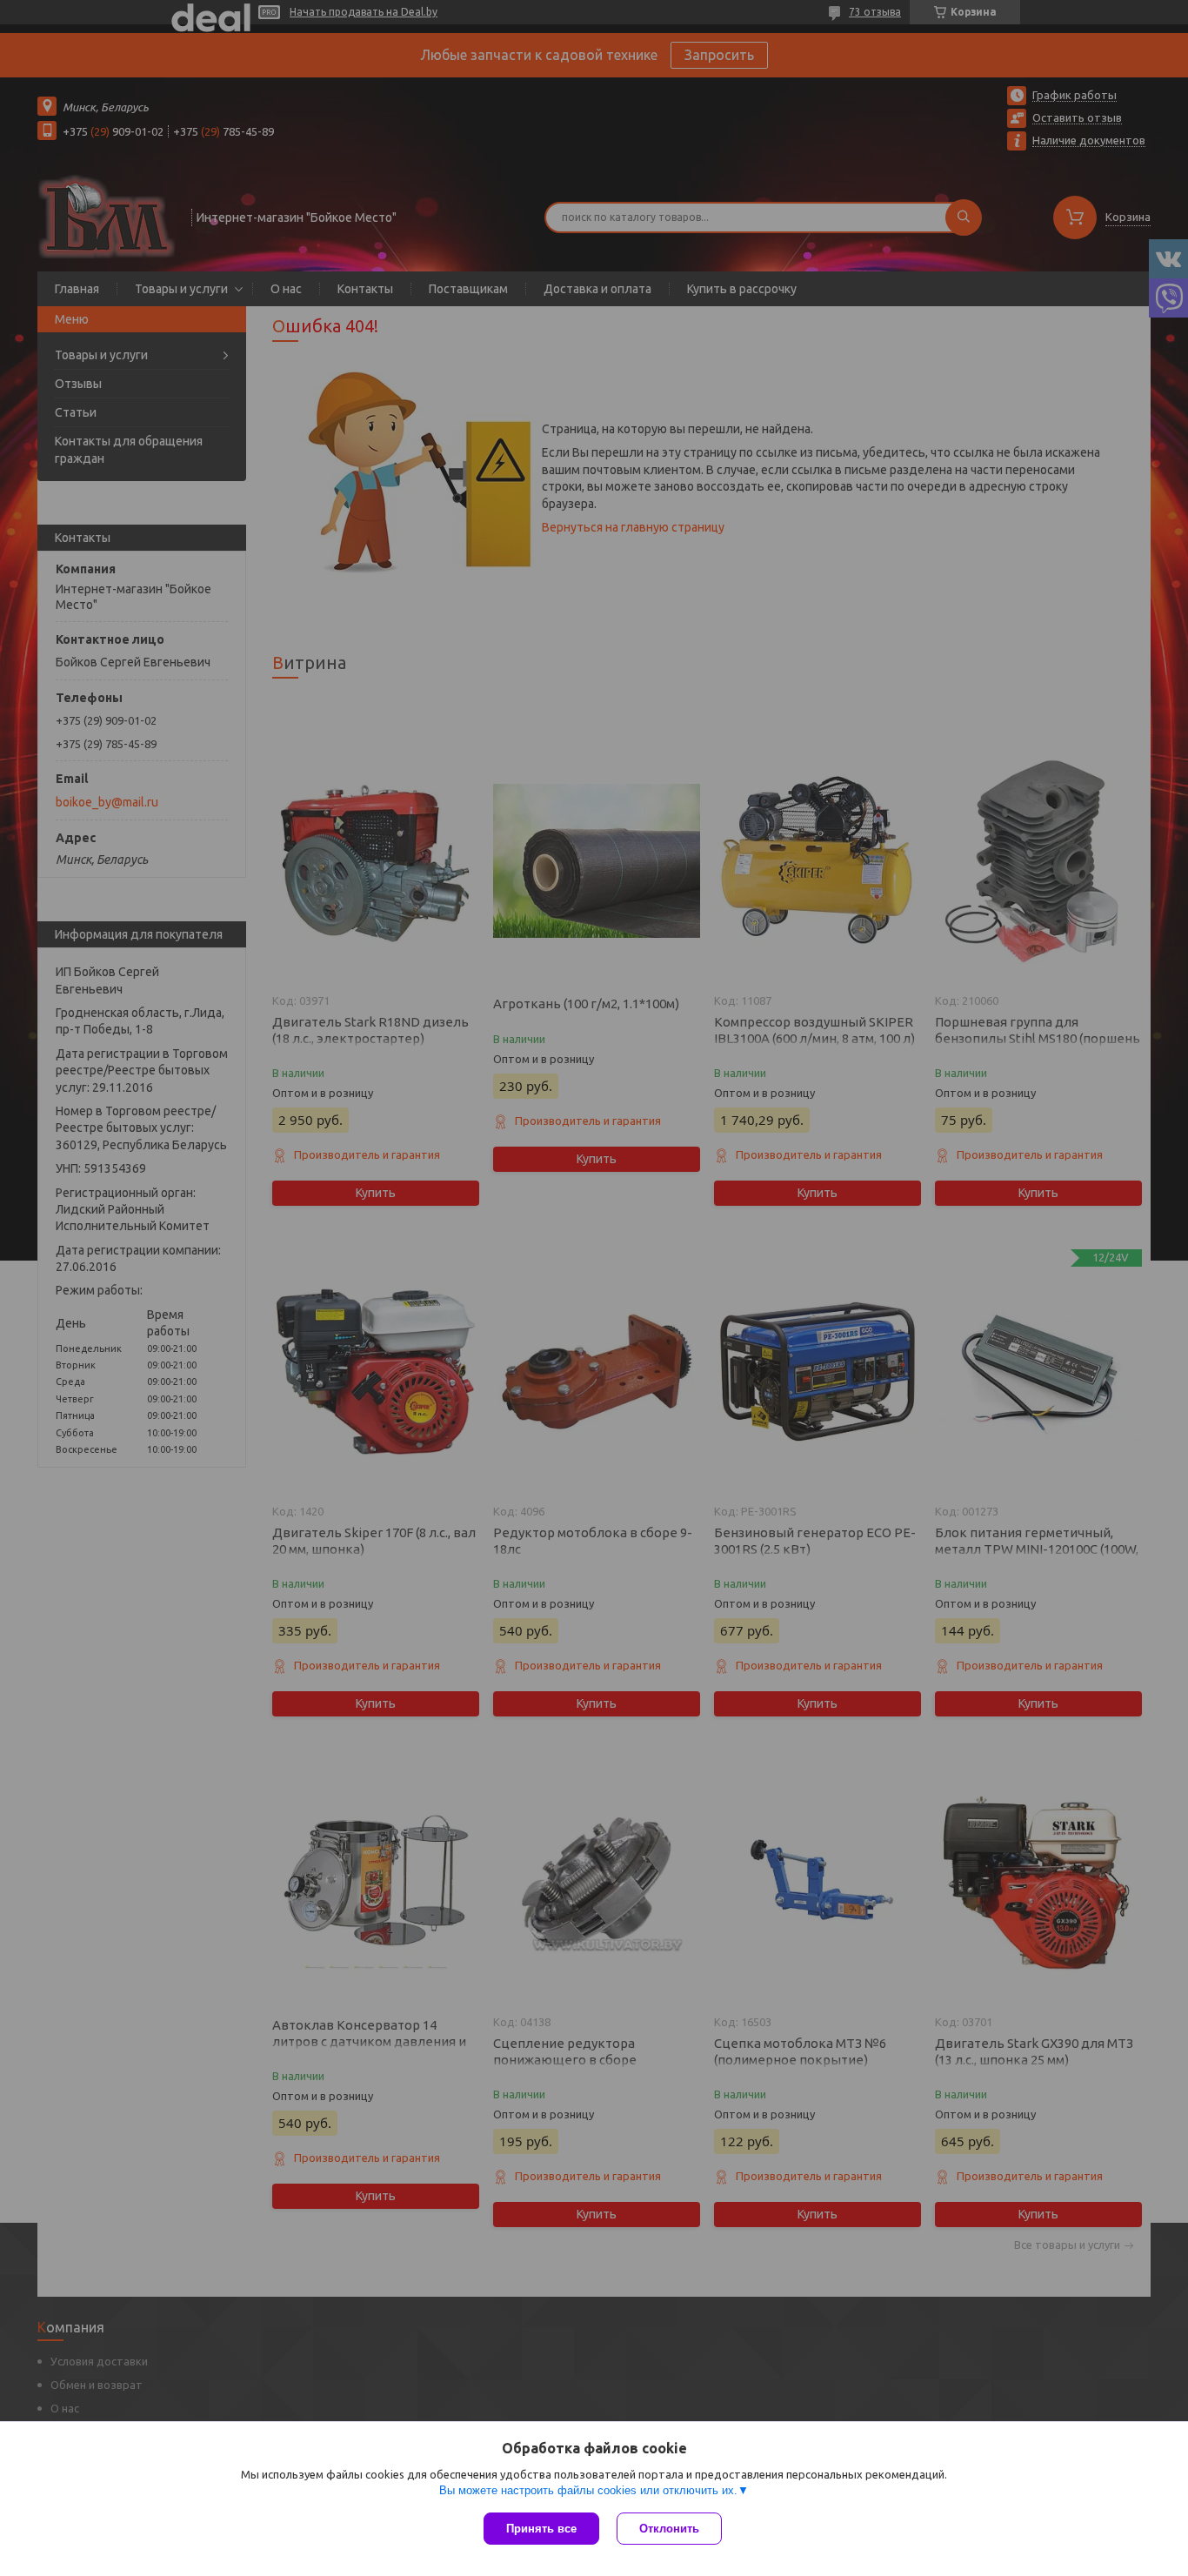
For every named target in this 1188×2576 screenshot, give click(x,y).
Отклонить (669, 2529)
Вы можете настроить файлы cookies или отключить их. (588, 2490)
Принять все (541, 2529)
